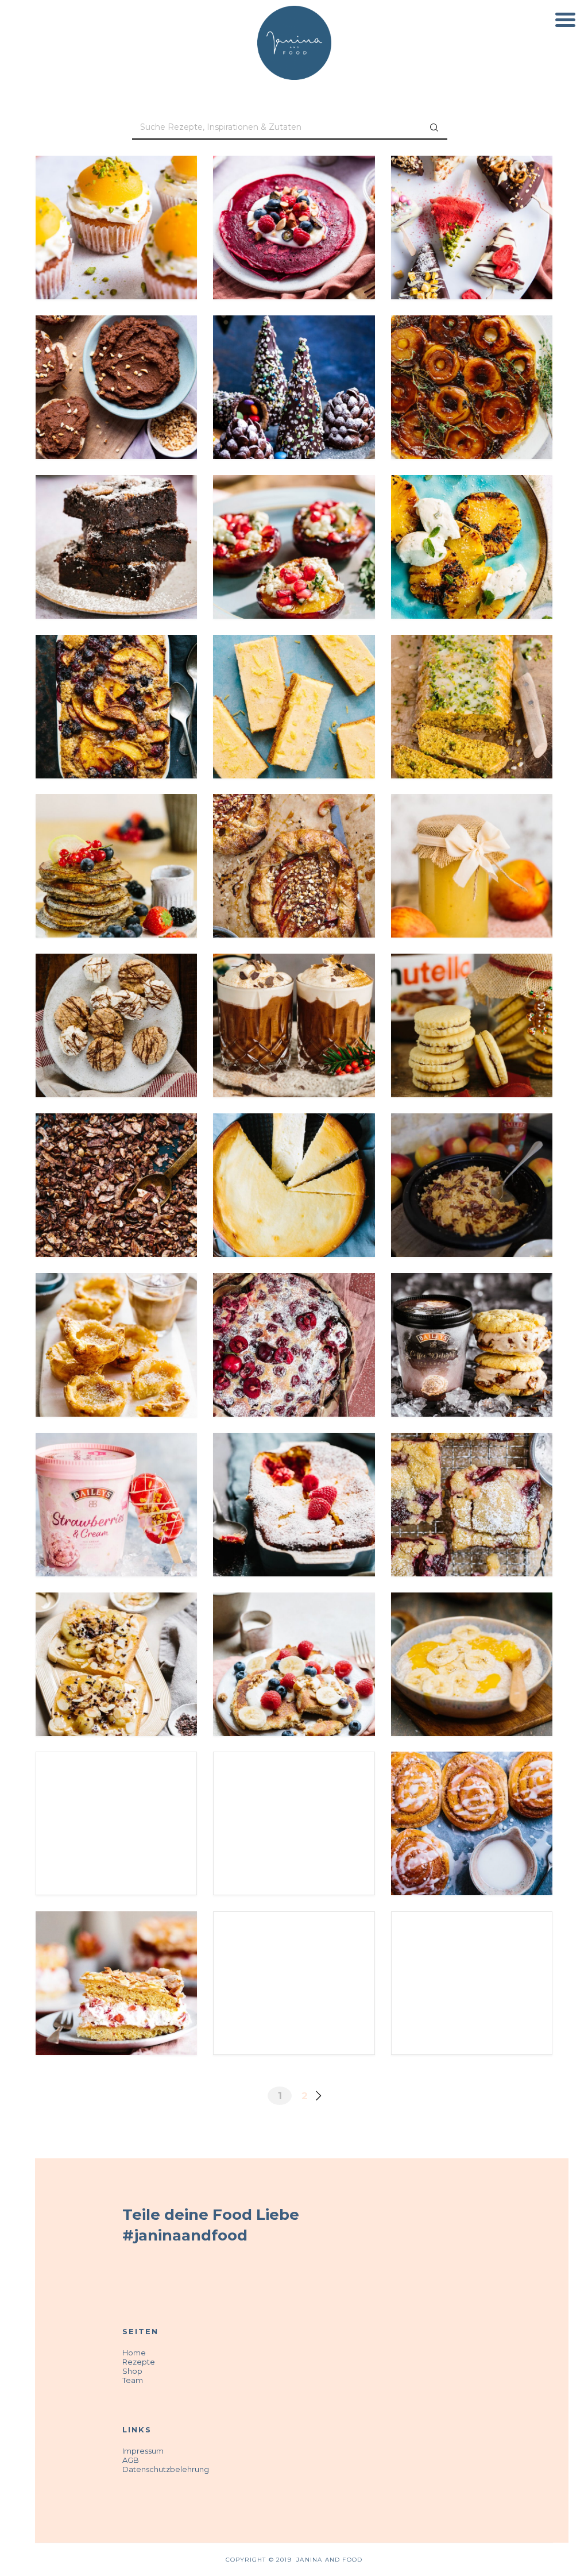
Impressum (143, 2451)
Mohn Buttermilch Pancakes (116, 837)
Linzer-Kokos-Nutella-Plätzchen (472, 997)
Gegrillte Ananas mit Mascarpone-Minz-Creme (472, 524)
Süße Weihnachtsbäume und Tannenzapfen (294, 365)
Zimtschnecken (472, 1788)
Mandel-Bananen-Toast (116, 1635)
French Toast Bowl (294, 1788)
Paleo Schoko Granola (117, 1156)
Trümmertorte (117, 1948)
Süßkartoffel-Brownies (116, 518)
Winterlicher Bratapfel (472, 1954)
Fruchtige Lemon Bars (294, 671)
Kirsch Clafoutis (294, 1309)
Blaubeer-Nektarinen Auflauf (117, 677)
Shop (132, 2371)
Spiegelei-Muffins (117, 192)
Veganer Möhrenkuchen (116, 1795)
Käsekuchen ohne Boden (294, 1156)
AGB (131, 2460)
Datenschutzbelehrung (166, 2469)
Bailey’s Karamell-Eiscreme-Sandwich (472, 1316)
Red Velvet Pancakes (294, 192)
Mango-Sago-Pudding (472, 1628)
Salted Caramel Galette (294, 837)
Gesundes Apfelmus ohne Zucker (471, 837)
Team (133, 2380)
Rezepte (139, 2362)
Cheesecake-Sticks (471, 192)
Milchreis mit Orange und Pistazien (294, 1954)
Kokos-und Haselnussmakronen (116, 997)
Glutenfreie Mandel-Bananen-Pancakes (294, 1635)
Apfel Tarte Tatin (471, 351)
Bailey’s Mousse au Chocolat (294, 997)
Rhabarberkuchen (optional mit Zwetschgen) (472, 1482)
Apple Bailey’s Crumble (471, 1156)
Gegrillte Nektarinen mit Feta (294, 518)
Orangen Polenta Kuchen (472, 677)
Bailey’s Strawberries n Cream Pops (117, 1475)
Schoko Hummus (117, 351)
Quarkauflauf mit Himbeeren (294, 1475)
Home (134, 2353)
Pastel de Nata (116, 1309)
